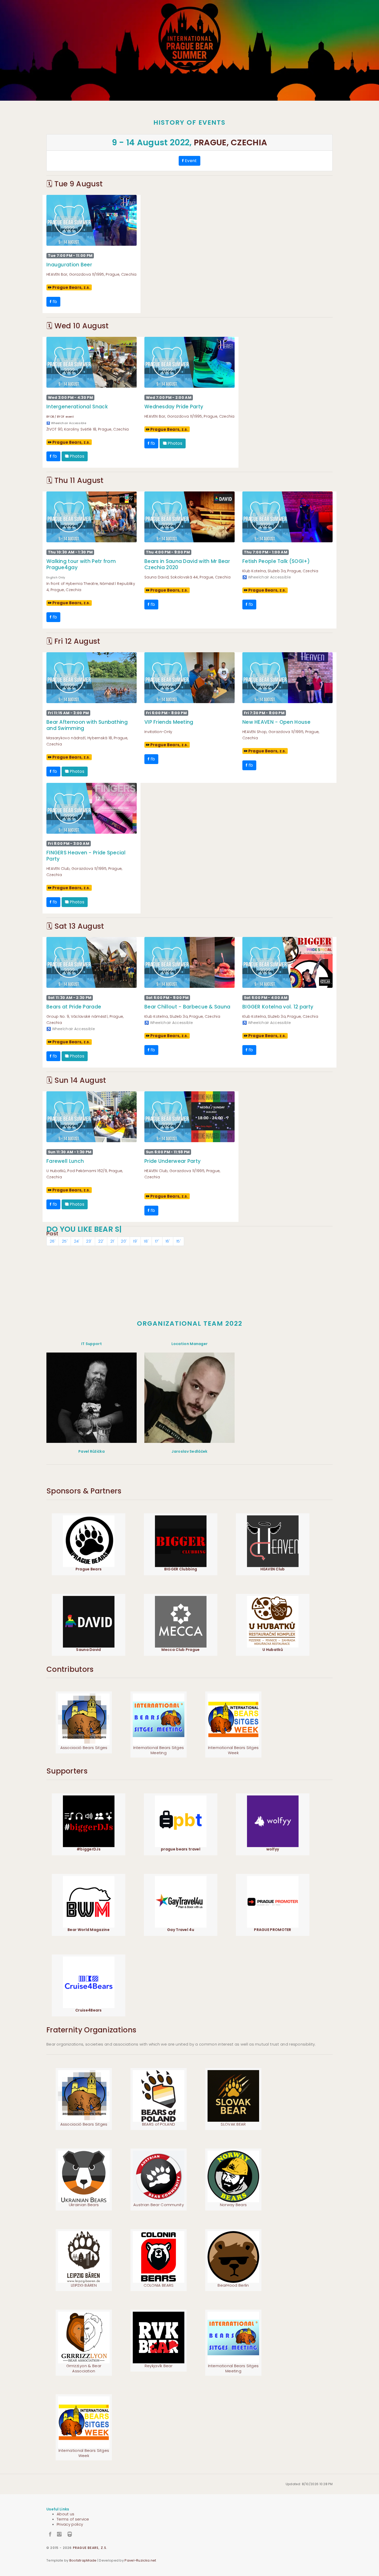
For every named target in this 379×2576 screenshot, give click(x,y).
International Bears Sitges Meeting (159, 1750)
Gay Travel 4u (181, 1930)
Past (52, 1234)
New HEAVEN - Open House (276, 722)
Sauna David (88, 1650)
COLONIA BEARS (159, 2285)
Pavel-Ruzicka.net (140, 2560)
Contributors (70, 1669)
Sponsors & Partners (84, 1491)
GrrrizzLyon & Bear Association (84, 2368)
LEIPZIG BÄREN (84, 2285)
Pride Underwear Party (172, 1161)
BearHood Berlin (233, 2285)
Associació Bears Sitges (84, 1748)
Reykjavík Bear (159, 2366)
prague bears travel (181, 1849)
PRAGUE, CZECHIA (231, 142)
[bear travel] (70, 2534)
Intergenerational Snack (77, 407)
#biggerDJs (89, 1849)
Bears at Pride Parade (74, 1007)
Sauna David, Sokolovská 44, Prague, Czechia (187, 577)
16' (168, 1241)
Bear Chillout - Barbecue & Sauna (187, 1007)
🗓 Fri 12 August (73, 641)
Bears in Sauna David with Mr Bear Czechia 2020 (187, 565)
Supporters (67, 1771)
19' (135, 1241)
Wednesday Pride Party (174, 407)
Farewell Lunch (65, 1161)
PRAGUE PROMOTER (273, 1930)
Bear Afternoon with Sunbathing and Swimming (87, 725)
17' (157, 1241)
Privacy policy (70, 2524)
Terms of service (73, 2519)
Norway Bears (233, 2205)
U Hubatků (273, 1650)
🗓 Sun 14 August (76, 1080)
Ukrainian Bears (84, 2205)
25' (65, 1241)
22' (101, 1241)
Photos (76, 456)
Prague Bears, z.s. (71, 287)
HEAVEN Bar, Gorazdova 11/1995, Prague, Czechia (92, 274)
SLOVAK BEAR (233, 2124)
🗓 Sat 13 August (75, 926)
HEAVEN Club (273, 1569)
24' (77, 1241)
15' (179, 1241)
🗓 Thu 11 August (75, 480)
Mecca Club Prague (180, 1650)
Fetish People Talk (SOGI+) (276, 561)
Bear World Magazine (89, 1930)
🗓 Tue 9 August (75, 184)
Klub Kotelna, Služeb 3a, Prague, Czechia (280, 571)
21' (113, 1241)
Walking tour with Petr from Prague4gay (81, 565)
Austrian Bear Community (159, 2205)
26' (53, 1241)
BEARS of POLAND (159, 2124)
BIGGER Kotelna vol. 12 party (278, 1007)
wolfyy (273, 1849)
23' (89, 1241)
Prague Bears (89, 1569)
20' (124, 1241)
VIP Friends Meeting (169, 722)
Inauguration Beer (69, 265)
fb (54, 302)
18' (146, 1241)
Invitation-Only (158, 732)
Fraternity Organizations (91, 2030)
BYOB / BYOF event (60, 417)
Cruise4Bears (89, 2010)
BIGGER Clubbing (181, 1569)
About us (65, 2514)
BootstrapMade (83, 2560)
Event (190, 161)
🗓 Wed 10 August (78, 326)
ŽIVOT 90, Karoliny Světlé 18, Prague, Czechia (88, 429)
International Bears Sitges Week (233, 1750)
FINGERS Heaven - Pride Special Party (86, 856)
